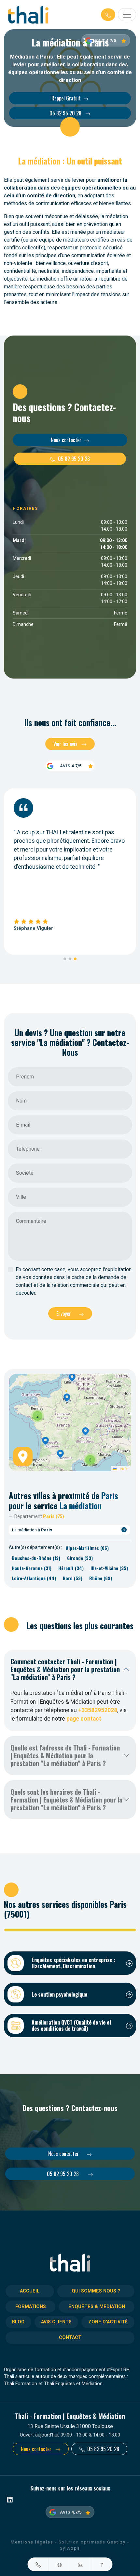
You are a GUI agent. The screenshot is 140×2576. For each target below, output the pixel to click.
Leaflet (123, 1468)
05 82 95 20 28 (66, 113)
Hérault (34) (71, 1568)
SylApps (70, 2548)
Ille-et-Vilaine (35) (109, 1568)
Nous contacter (66, 440)
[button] (108, 15)
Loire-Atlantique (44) (34, 1578)
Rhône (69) (101, 1578)
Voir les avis (66, 744)
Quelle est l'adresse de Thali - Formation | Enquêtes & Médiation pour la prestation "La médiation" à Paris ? (65, 1755)
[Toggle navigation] (127, 15)
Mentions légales (32, 2542)
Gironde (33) (80, 1558)
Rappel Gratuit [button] (66, 98)
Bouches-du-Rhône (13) (36, 1558)
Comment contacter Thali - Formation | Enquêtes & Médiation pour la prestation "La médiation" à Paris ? (65, 1669)
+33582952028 (98, 1710)
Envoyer (64, 1314)
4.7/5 (111, 40)
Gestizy (116, 2542)
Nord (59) (73, 1578)
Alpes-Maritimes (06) (87, 1548)
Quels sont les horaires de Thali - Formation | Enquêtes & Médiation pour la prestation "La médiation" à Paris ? (66, 1800)
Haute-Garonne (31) (32, 1568)
